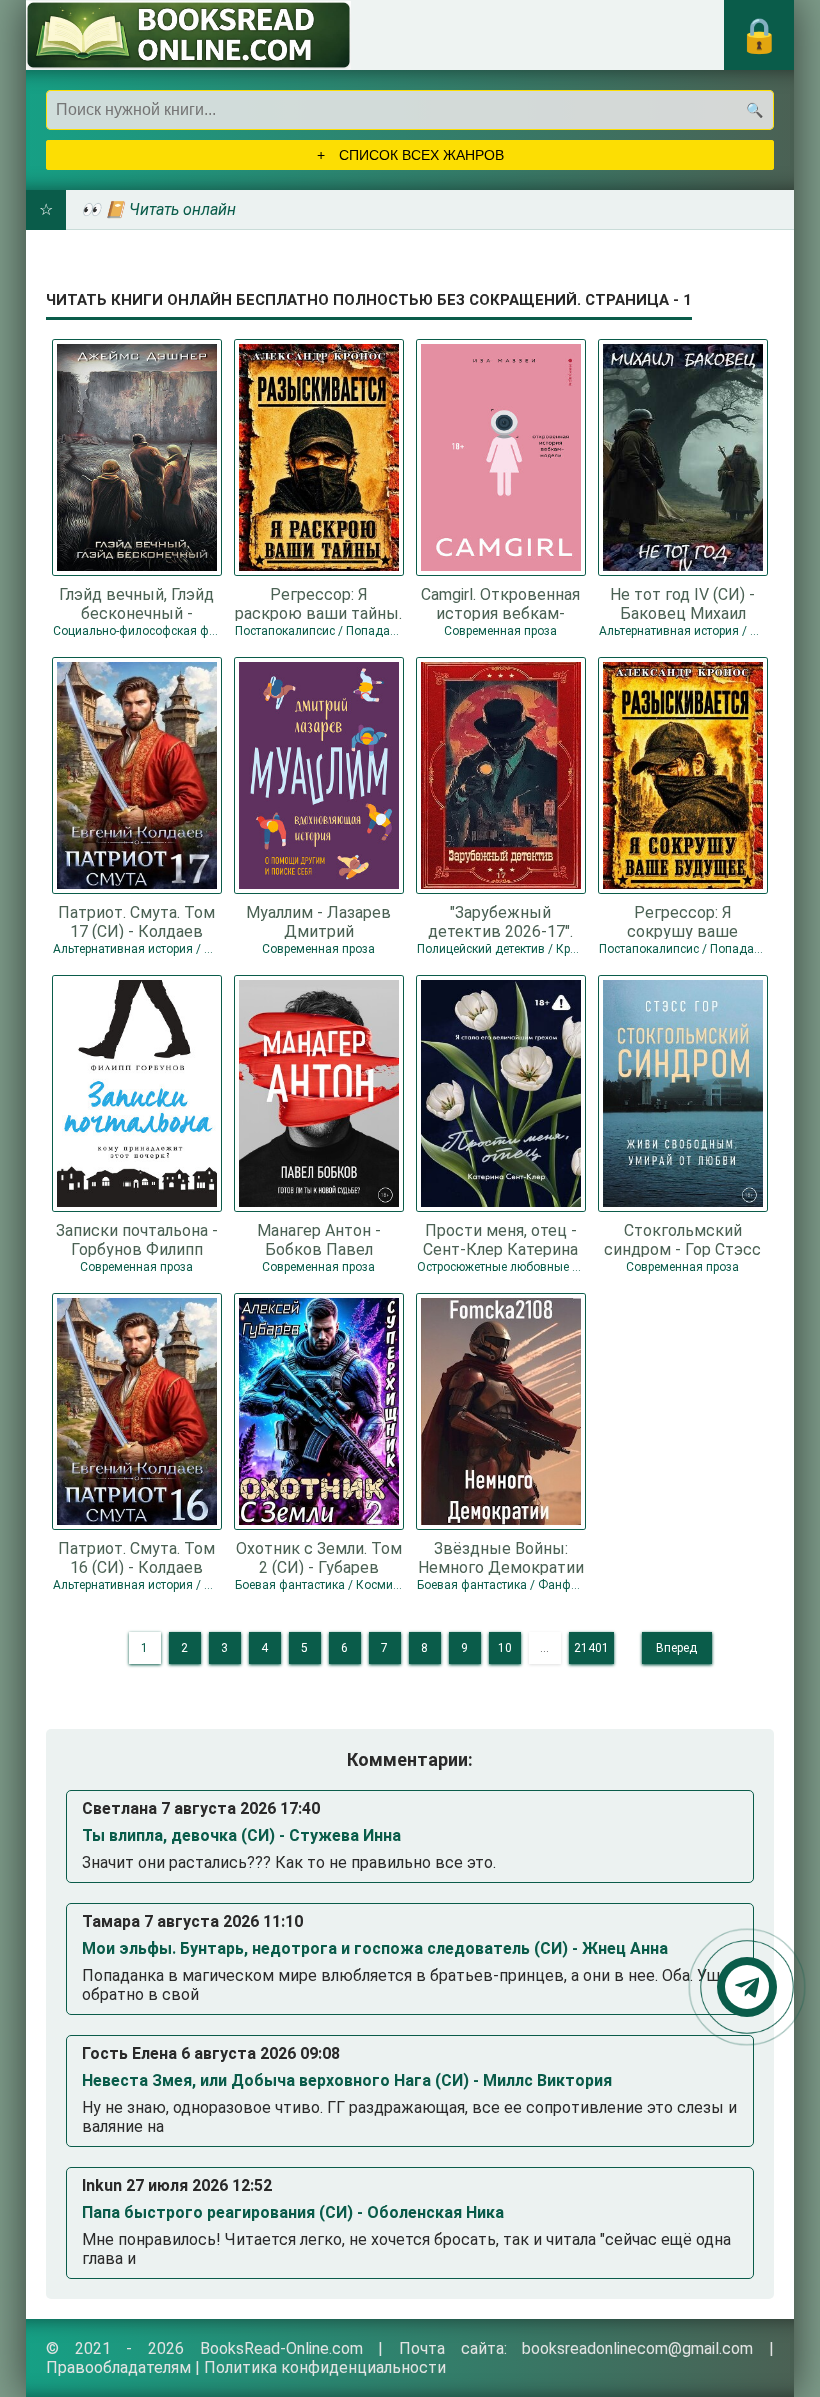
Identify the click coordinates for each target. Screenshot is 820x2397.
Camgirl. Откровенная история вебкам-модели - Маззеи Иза (500, 603)
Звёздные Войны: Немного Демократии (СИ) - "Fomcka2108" (501, 1557)
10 (505, 1648)
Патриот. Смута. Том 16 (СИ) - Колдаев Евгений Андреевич (136, 1557)
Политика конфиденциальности (325, 2367)
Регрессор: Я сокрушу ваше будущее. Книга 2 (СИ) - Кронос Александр (683, 921)
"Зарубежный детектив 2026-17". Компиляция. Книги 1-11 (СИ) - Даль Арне (501, 921)
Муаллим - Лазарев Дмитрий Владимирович (318, 921)
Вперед (676, 1648)
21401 (591, 1648)
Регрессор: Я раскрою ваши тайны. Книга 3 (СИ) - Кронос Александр (318, 603)
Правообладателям (118, 2367)
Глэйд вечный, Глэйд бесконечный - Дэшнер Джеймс (136, 603)
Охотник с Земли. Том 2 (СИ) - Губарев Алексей (319, 1557)
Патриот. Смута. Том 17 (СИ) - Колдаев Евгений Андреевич (136, 921)
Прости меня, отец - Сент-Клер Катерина (500, 1239)
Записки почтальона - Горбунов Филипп (137, 1239)
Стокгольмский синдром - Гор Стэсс (682, 1239)
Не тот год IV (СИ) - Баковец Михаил (682, 603)
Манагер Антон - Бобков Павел (319, 1239)
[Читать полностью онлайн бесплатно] (188, 35)
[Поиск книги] (754, 110)
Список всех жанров (419, 155)
